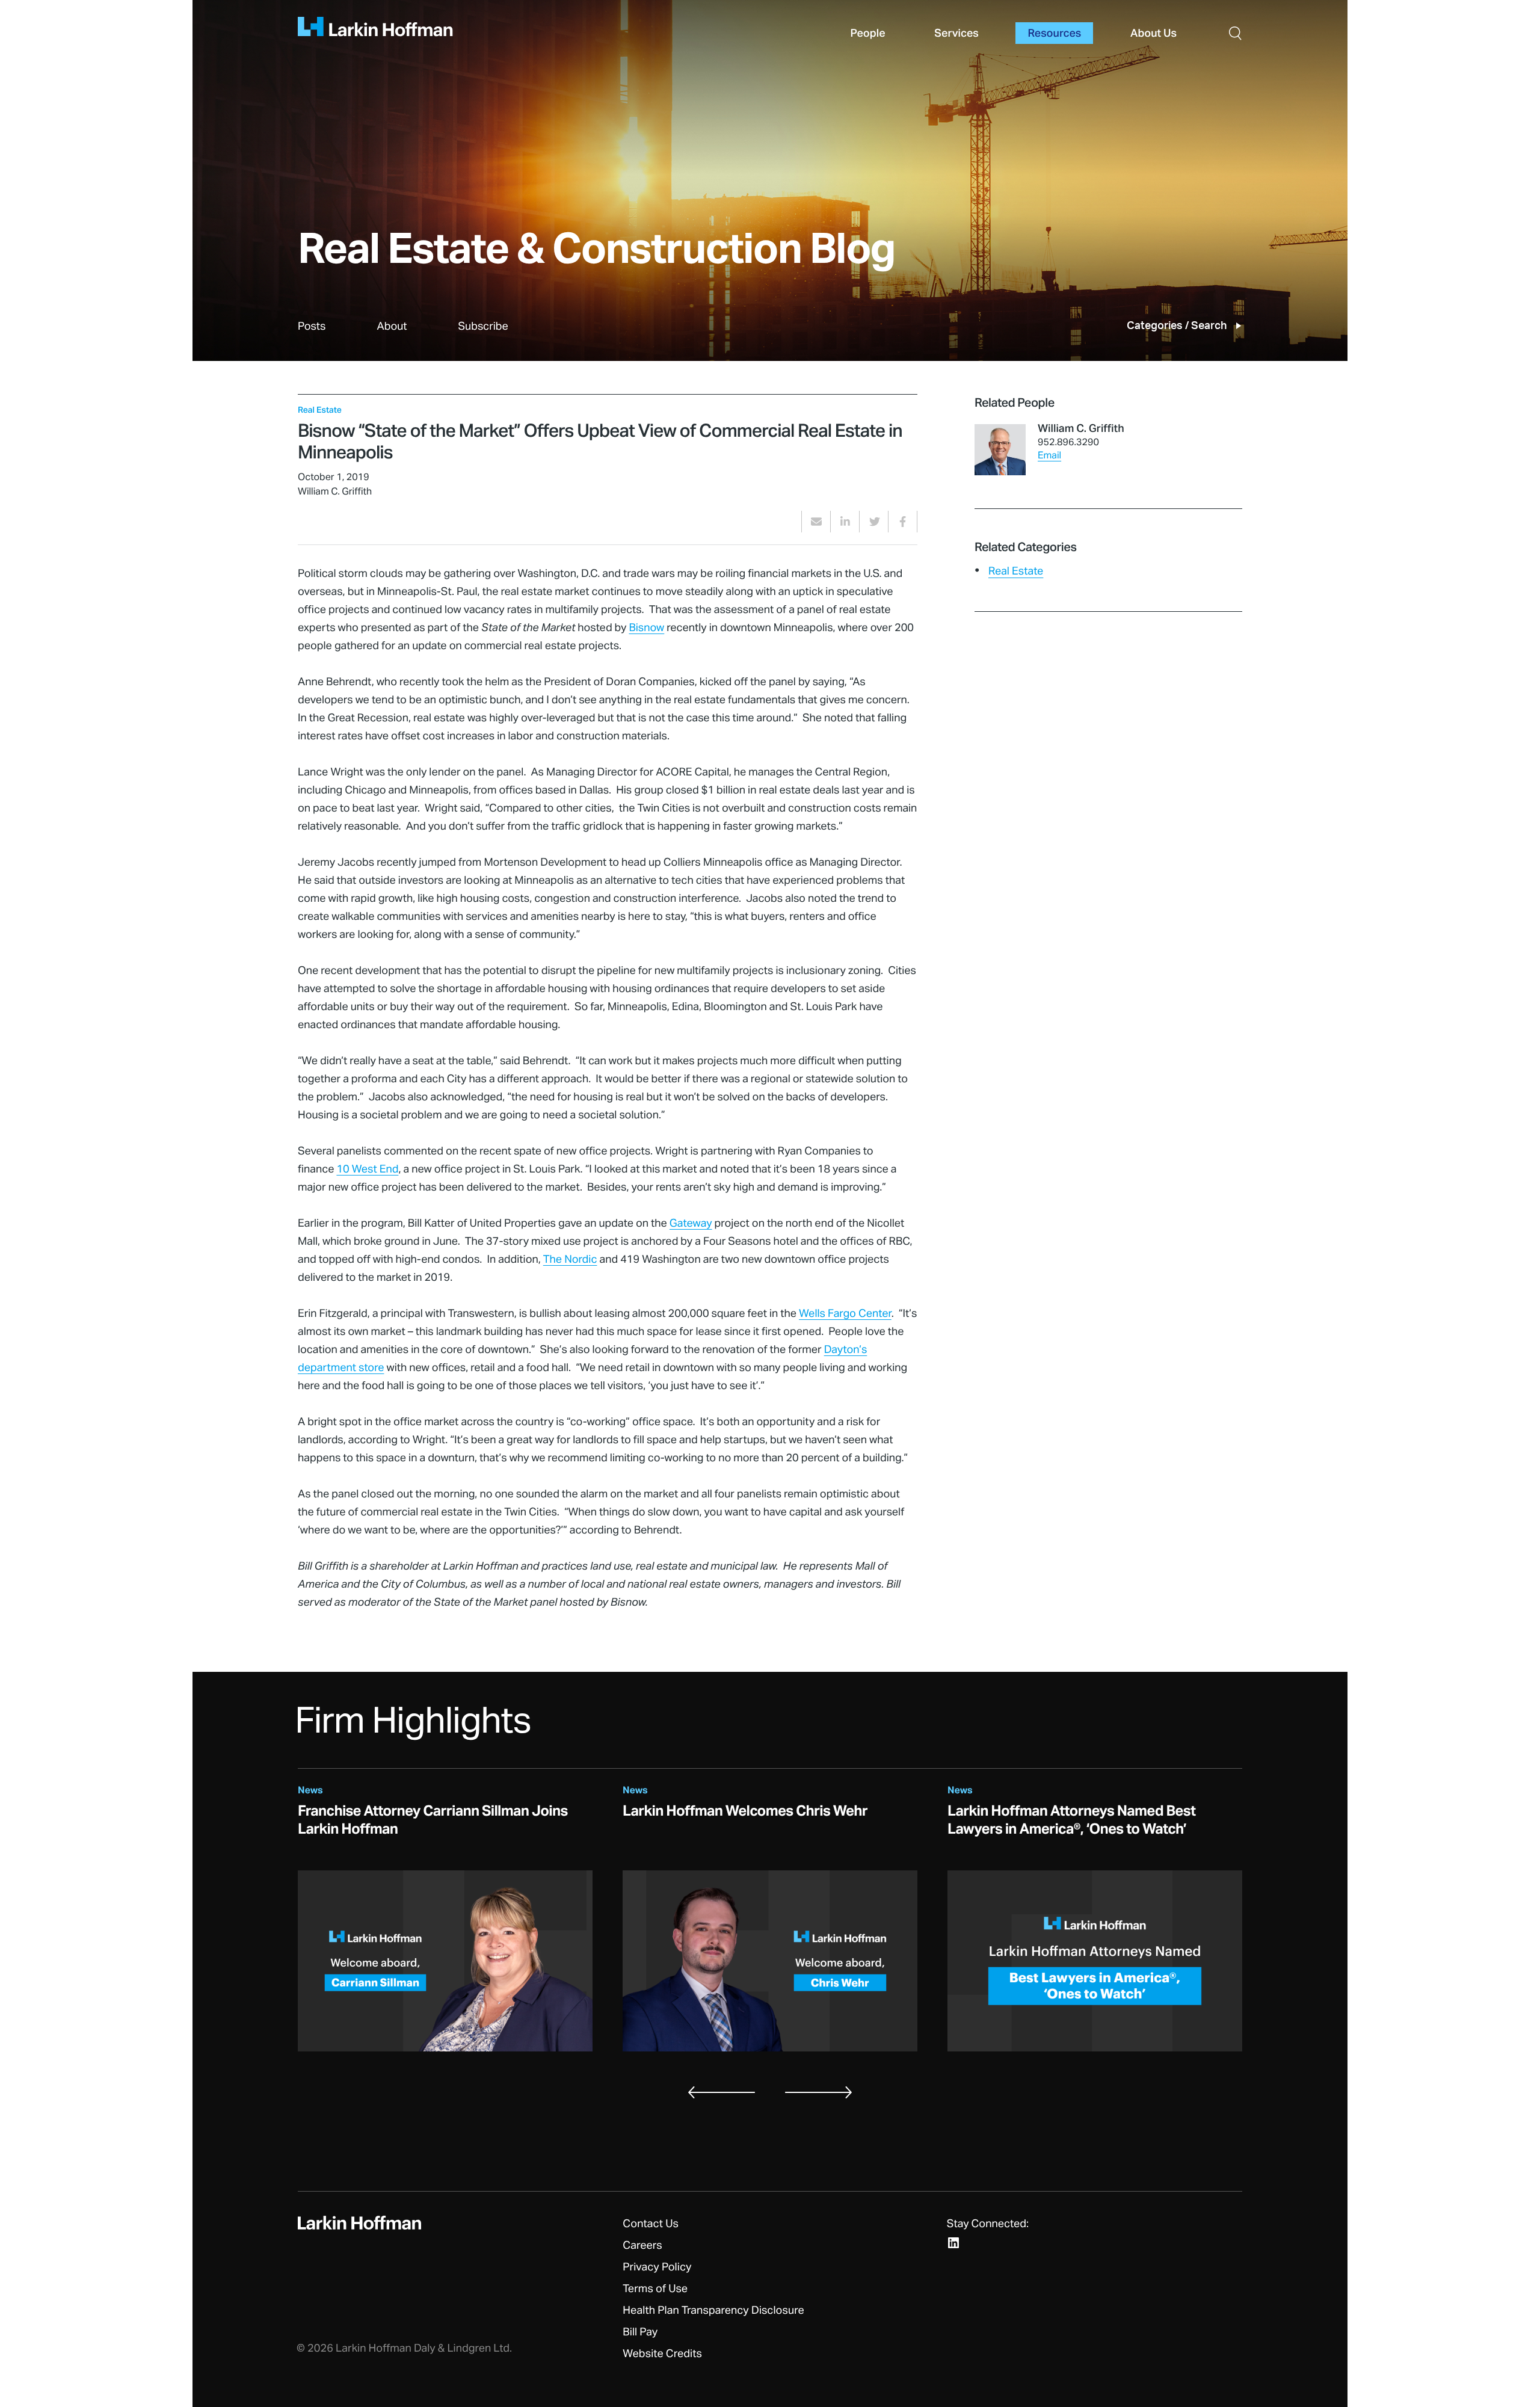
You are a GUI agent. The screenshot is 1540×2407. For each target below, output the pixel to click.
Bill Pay (640, 2332)
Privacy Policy (657, 2267)
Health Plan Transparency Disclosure (713, 2311)
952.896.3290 (1068, 443)
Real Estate (1016, 572)
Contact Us (651, 2224)
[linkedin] (845, 522)
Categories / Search (1177, 326)
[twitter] (874, 522)
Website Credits (662, 2354)
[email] (816, 522)
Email (1049, 456)
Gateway (691, 1224)
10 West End (367, 1170)
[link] (312, 340)
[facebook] (903, 522)
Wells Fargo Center (845, 1314)
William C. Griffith (1081, 429)
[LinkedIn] (953, 2243)
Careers (642, 2246)
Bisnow (646, 628)
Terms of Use (655, 2289)
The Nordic (570, 1260)
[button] (1235, 33)
